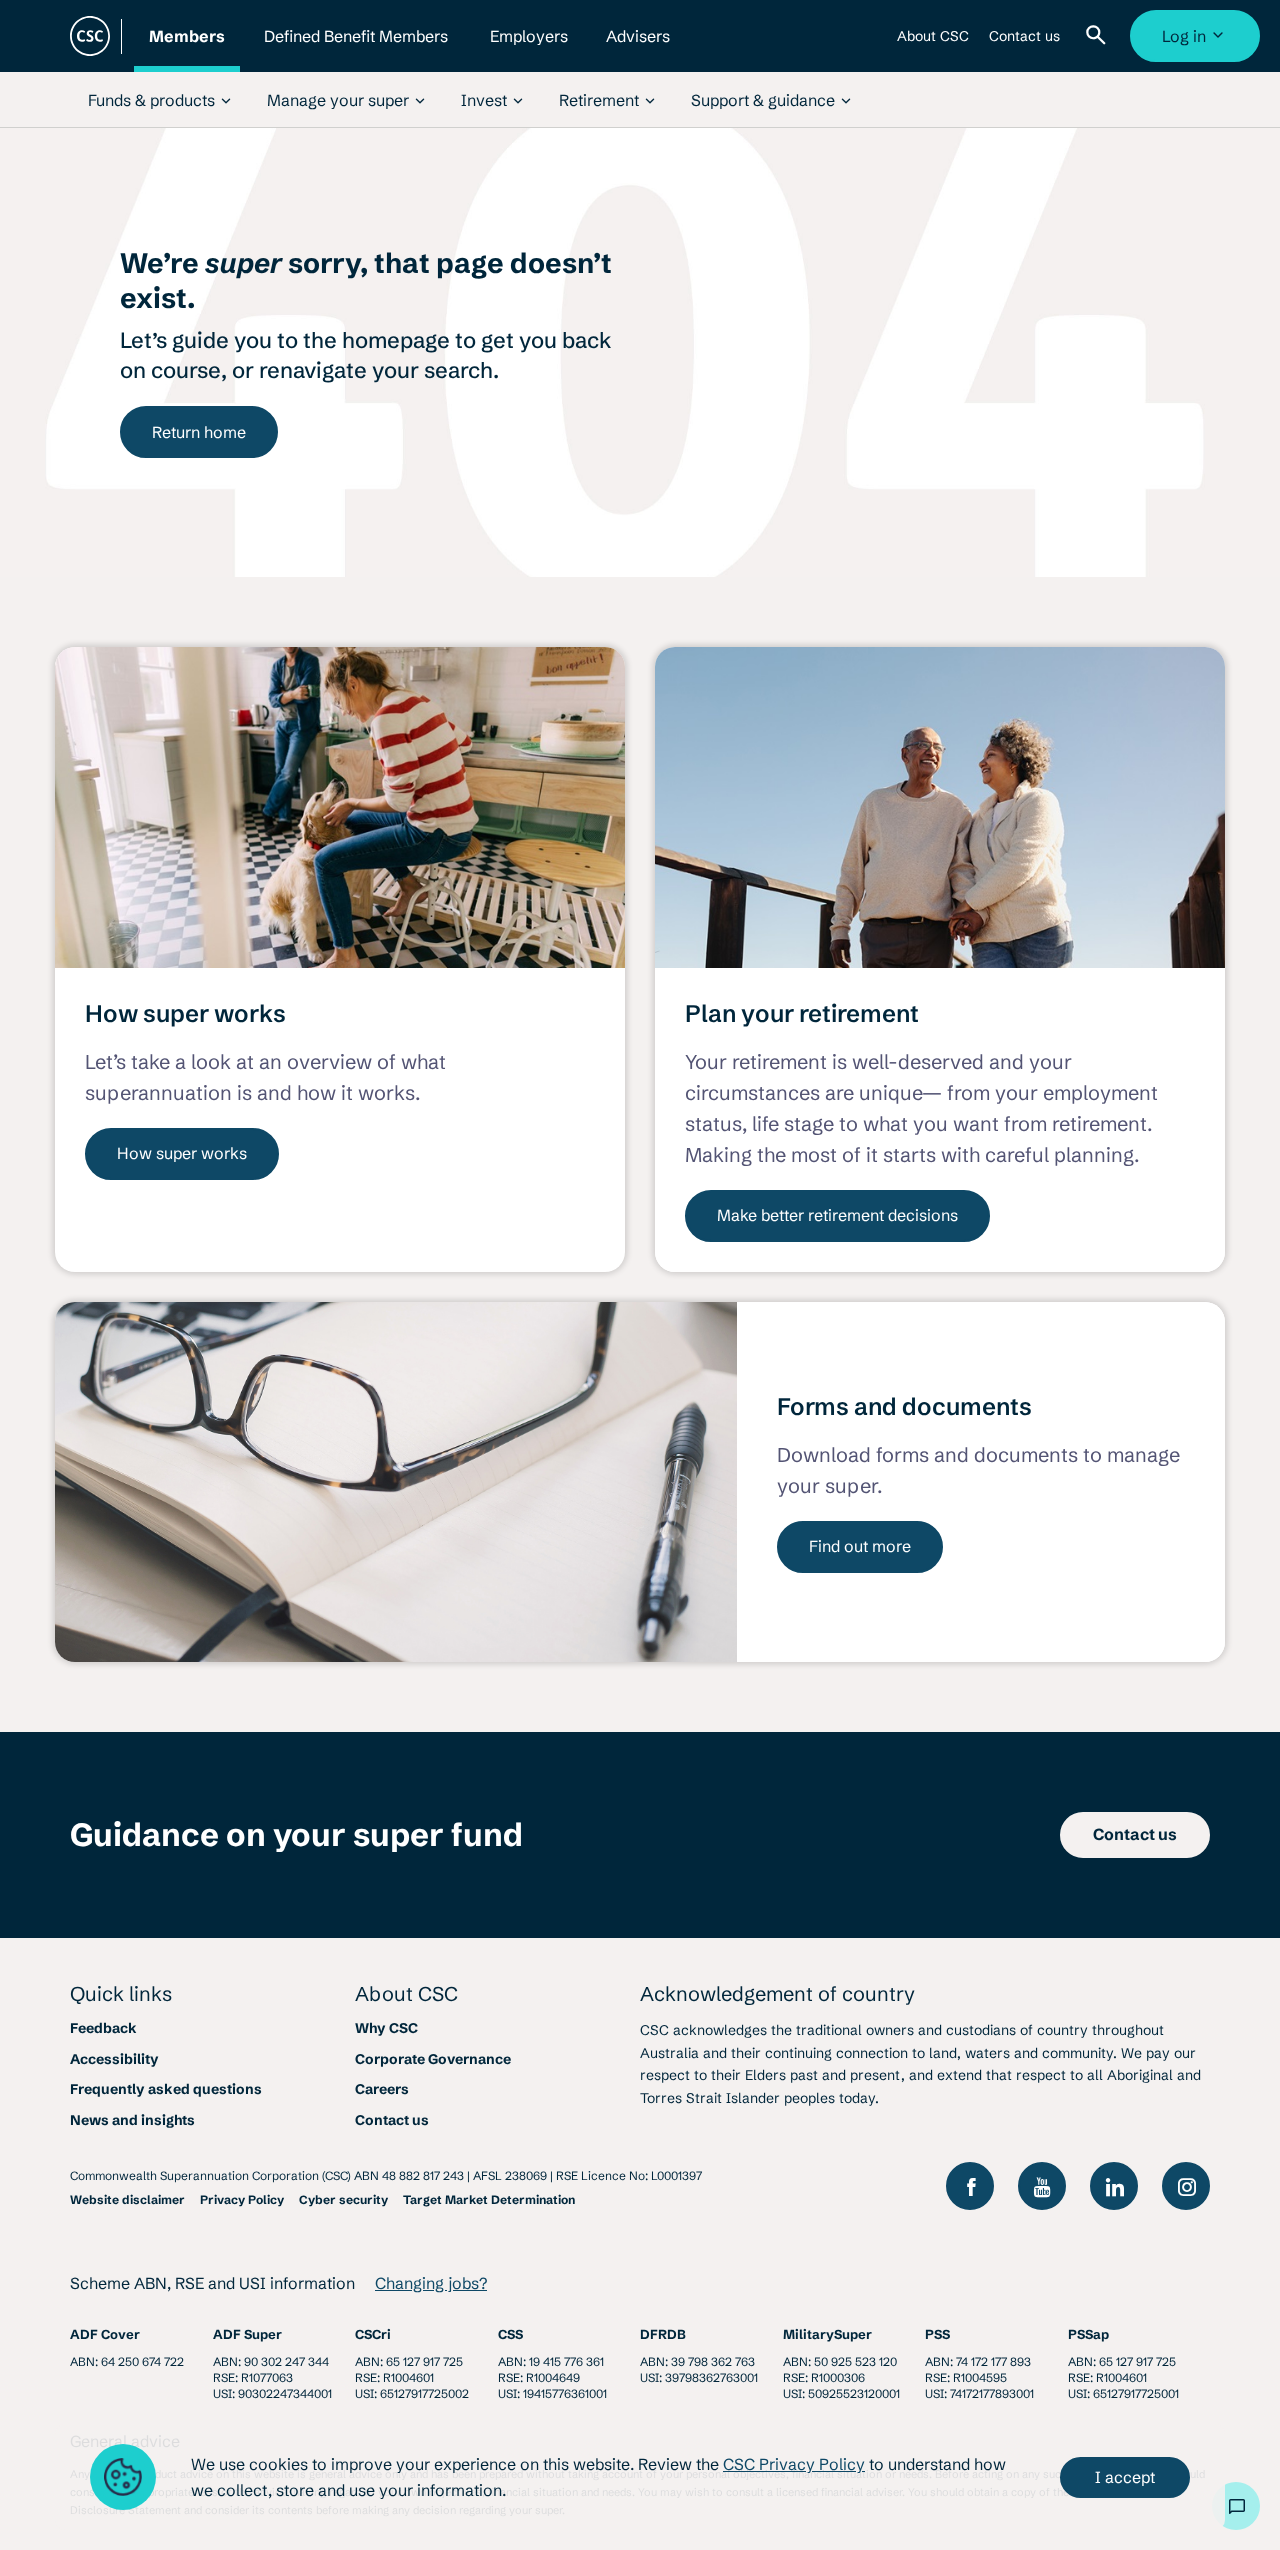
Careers (382, 2089)
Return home (199, 432)
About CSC (933, 44)
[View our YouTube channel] (1042, 2186)
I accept (1125, 2477)
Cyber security (343, 2199)
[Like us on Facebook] (970, 2186)
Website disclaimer (127, 2199)
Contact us (1024, 44)
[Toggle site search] (1100, 36)
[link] (159, 100)
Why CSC (386, 2028)
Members (187, 49)
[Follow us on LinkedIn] (1114, 2186)
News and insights (132, 2120)
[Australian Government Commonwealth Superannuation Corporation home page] (90, 36)
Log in (1197, 44)
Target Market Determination (489, 2199)
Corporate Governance (433, 2059)
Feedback (103, 2028)
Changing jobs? (431, 2283)
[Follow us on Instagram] (1186, 2186)
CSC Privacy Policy (794, 2464)
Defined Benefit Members (355, 49)
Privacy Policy (242, 2199)
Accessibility (114, 2059)
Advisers (638, 49)
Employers (529, 49)
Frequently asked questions (166, 2089)
